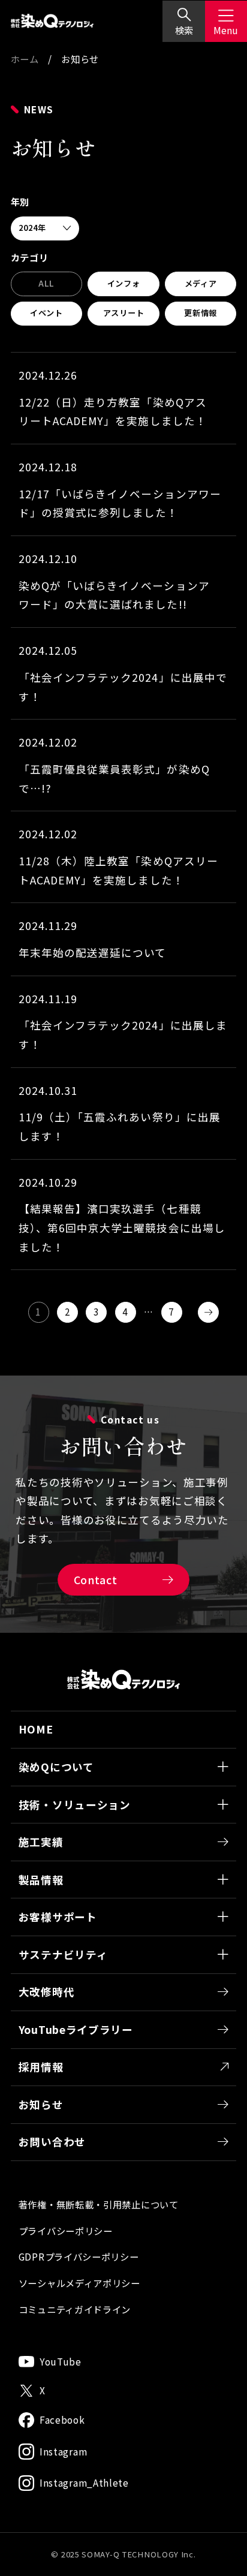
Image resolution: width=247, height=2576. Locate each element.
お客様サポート (58, 1917)
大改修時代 (47, 1992)
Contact (96, 1580)
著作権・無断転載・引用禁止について (99, 2204)
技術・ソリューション (75, 1805)
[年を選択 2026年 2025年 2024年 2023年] (45, 229)
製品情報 (41, 1880)
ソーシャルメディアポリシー (79, 2283)
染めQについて (56, 1767)
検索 (184, 30)
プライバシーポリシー (66, 2231)
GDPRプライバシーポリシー (79, 2256)
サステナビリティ (63, 1954)
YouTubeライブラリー (76, 2029)
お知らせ (41, 2104)
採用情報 (41, 2067)
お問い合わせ (52, 2142)
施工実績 (41, 1842)
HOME (36, 1729)
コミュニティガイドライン (75, 2309)
